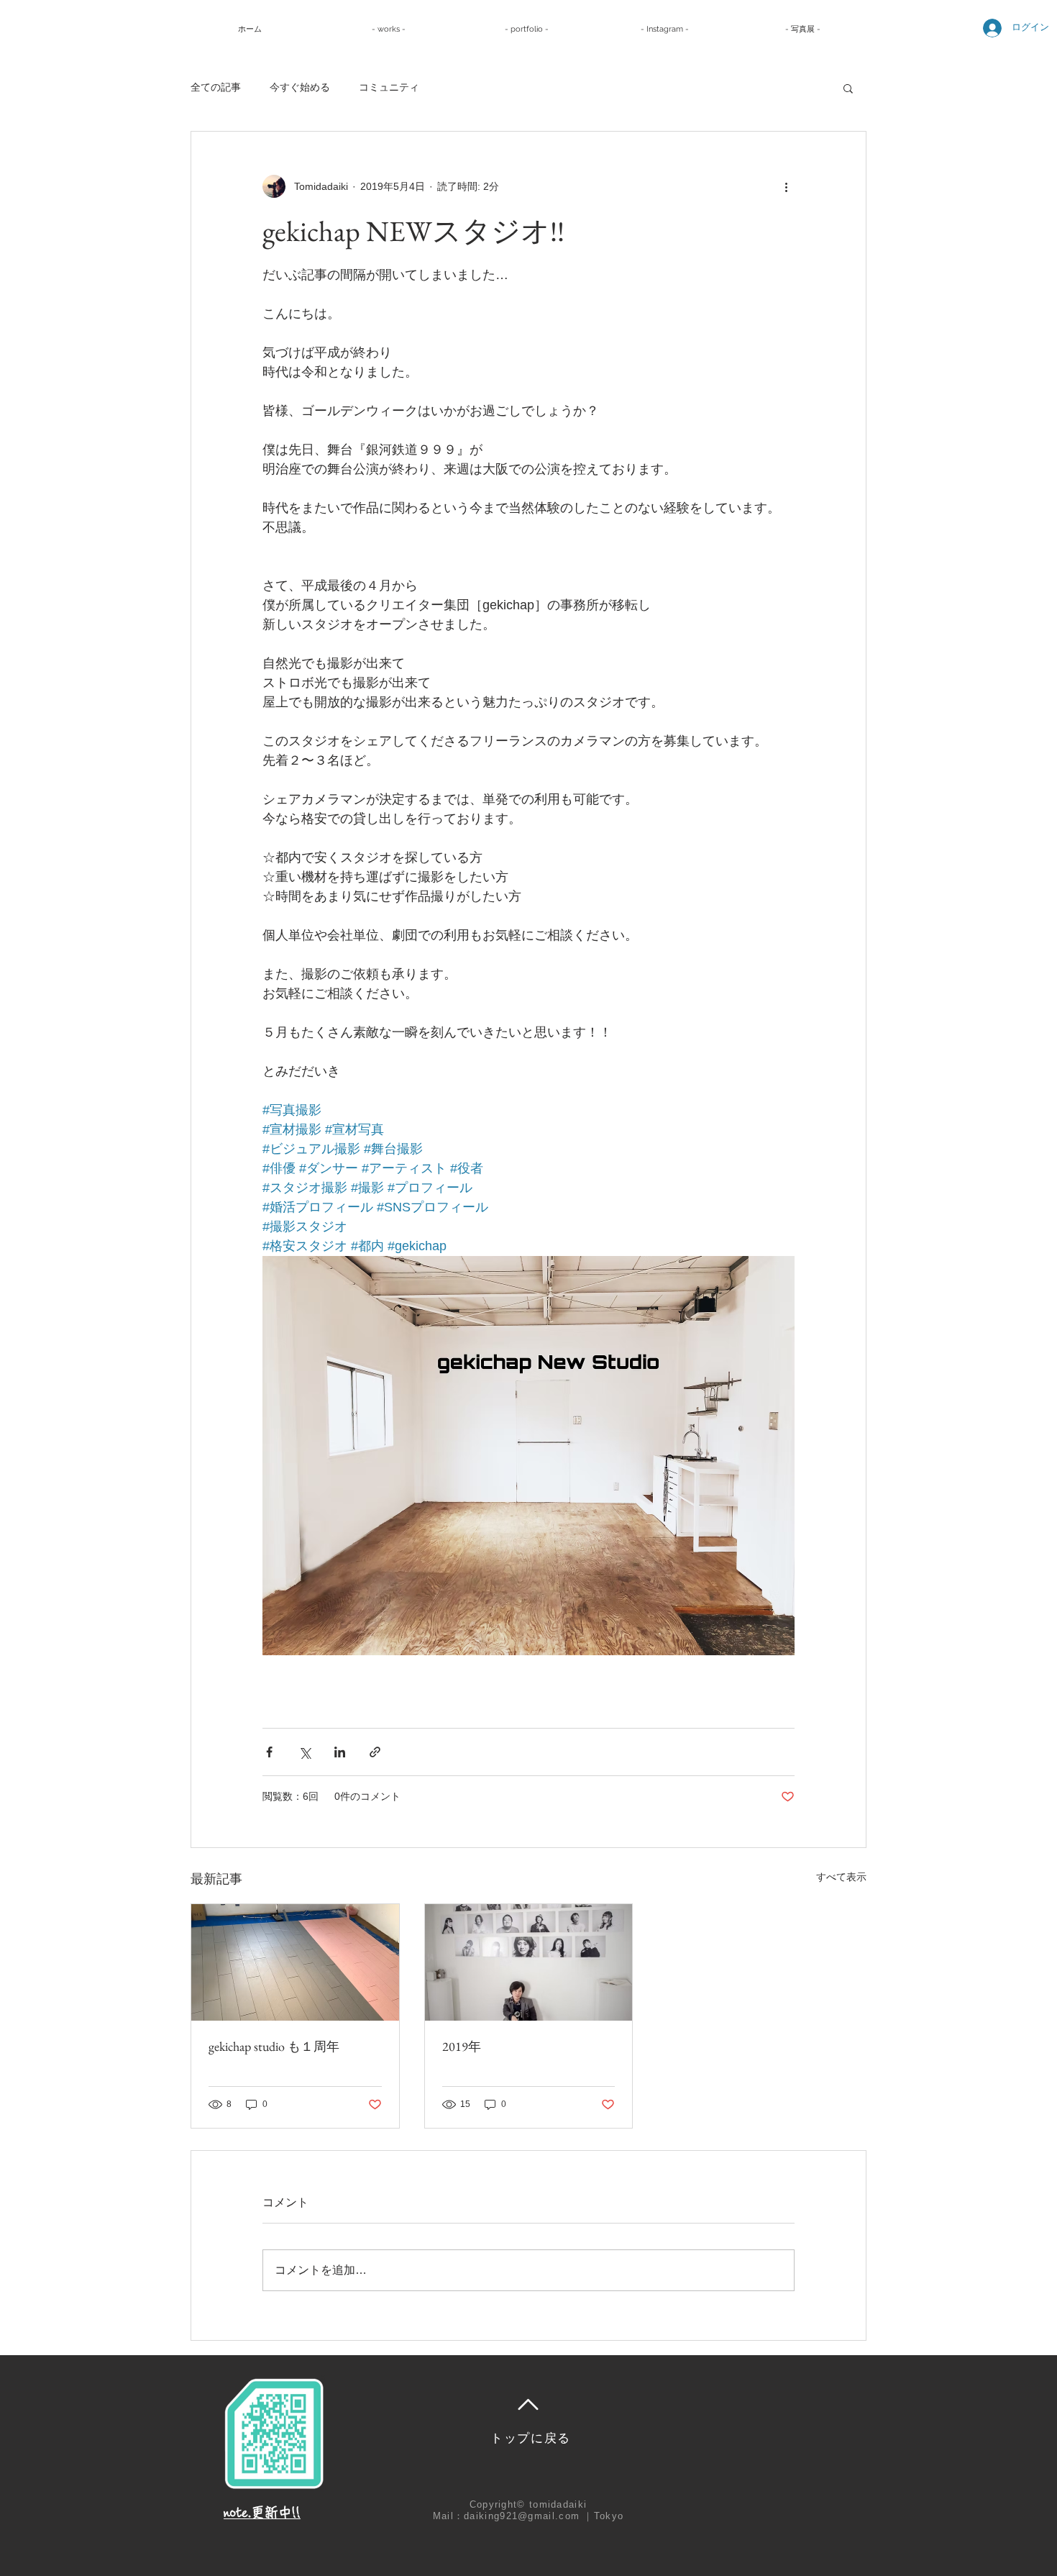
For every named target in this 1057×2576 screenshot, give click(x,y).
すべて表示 (841, 1877)
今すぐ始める (300, 87)
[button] (848, 88)
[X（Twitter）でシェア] (305, 1752)
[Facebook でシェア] (269, 1752)
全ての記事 (216, 87)
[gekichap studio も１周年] (295, 1962)
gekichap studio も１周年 (274, 2046)
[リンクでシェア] (375, 1752)
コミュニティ (389, 87)
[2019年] (529, 1962)
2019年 (462, 2046)
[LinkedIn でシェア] (340, 1752)
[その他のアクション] (786, 186)
